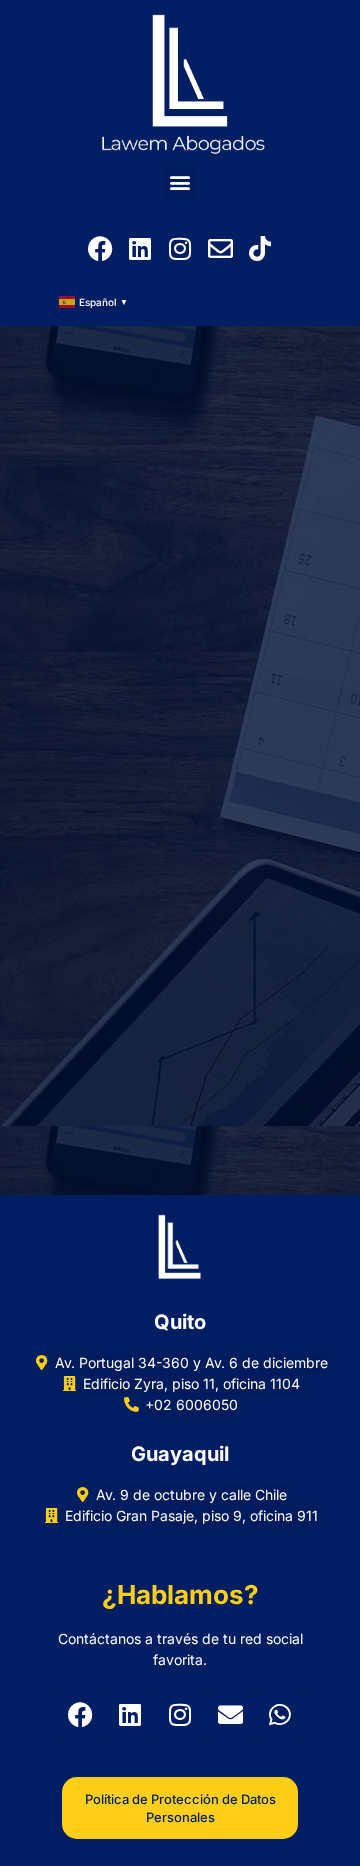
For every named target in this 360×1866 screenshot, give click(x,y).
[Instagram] (180, 249)
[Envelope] (220, 249)
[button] (180, 182)
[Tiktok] (260, 249)
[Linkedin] (140, 249)
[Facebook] (100, 249)
